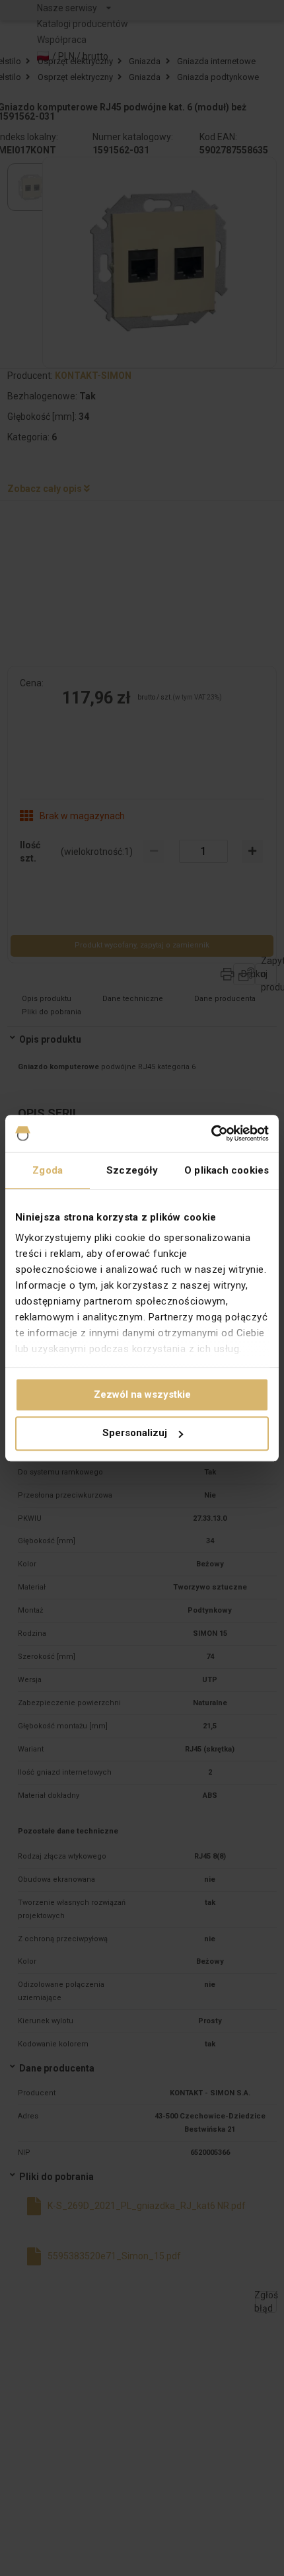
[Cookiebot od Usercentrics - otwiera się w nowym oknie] (211, 1133)
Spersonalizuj (135, 1433)
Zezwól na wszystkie (142, 1394)
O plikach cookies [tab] (227, 1170)
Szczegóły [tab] (132, 1170)
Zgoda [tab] (48, 1170)
